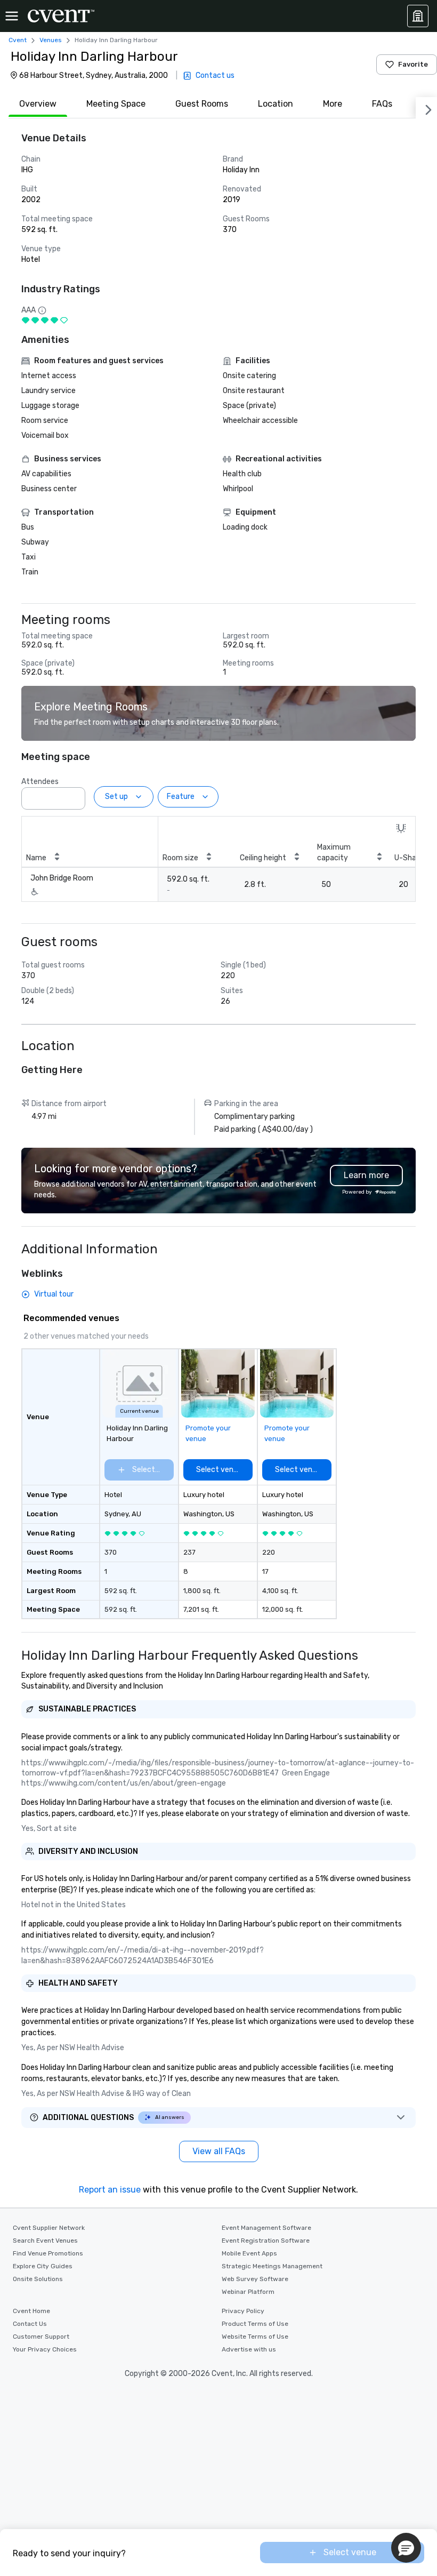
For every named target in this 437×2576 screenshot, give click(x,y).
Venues (51, 40)
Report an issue (110, 2190)
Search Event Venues (45, 2241)
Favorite (413, 64)
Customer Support (41, 2337)
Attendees (40, 782)
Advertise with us (249, 2349)
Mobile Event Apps (249, 2253)
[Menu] (12, 16)
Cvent (18, 40)
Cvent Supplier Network (49, 2228)
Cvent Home (31, 2311)
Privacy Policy (243, 2311)
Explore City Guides (43, 2266)
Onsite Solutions (38, 2279)
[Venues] (418, 16)
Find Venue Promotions (48, 2253)
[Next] (426, 108)
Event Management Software (266, 2228)
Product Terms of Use (255, 2324)
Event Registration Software (266, 2241)
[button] (74, 795)
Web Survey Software (255, 2279)
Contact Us (30, 2324)
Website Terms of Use (255, 2337)
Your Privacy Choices (45, 2349)
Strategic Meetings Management (272, 2266)
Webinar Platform (248, 2292)
